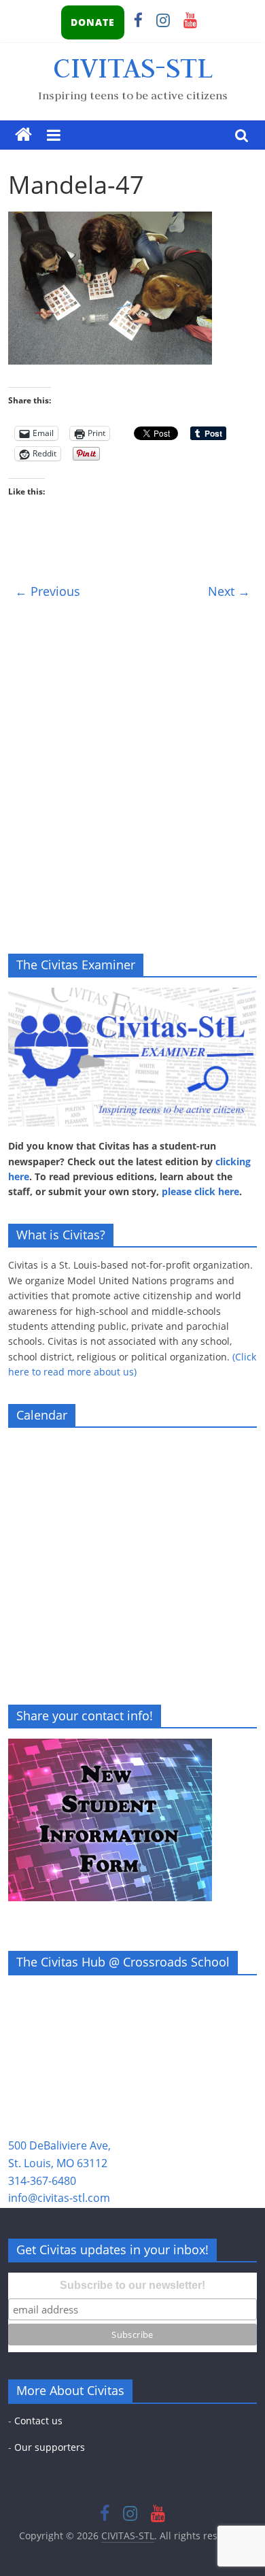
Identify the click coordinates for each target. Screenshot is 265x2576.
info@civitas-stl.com (59, 2198)
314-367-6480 (42, 2181)
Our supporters (50, 2447)
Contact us (38, 2421)
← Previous (48, 591)
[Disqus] (133, 778)
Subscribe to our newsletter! (132, 2285)
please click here (200, 1191)
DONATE (93, 22)
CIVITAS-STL (133, 67)
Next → (229, 591)
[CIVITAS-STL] (23, 135)
